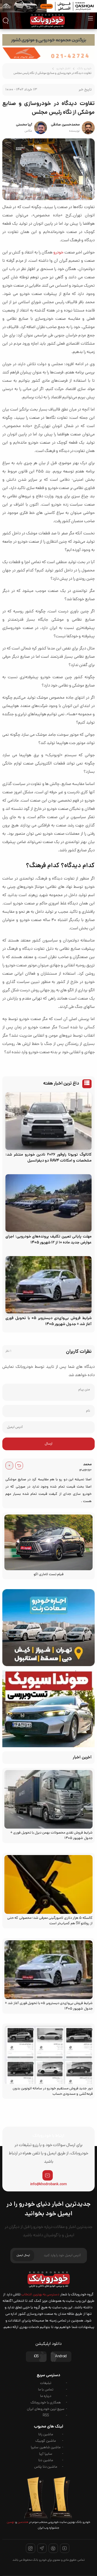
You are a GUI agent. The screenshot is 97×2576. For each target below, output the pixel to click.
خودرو (58, 253)
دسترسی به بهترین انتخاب (40, 2295)
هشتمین (23, 2522)
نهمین (11, 2522)
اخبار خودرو (63, 69)
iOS (36, 2357)
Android (61, 2357)
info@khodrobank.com (48, 2184)
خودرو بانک (84, 69)
